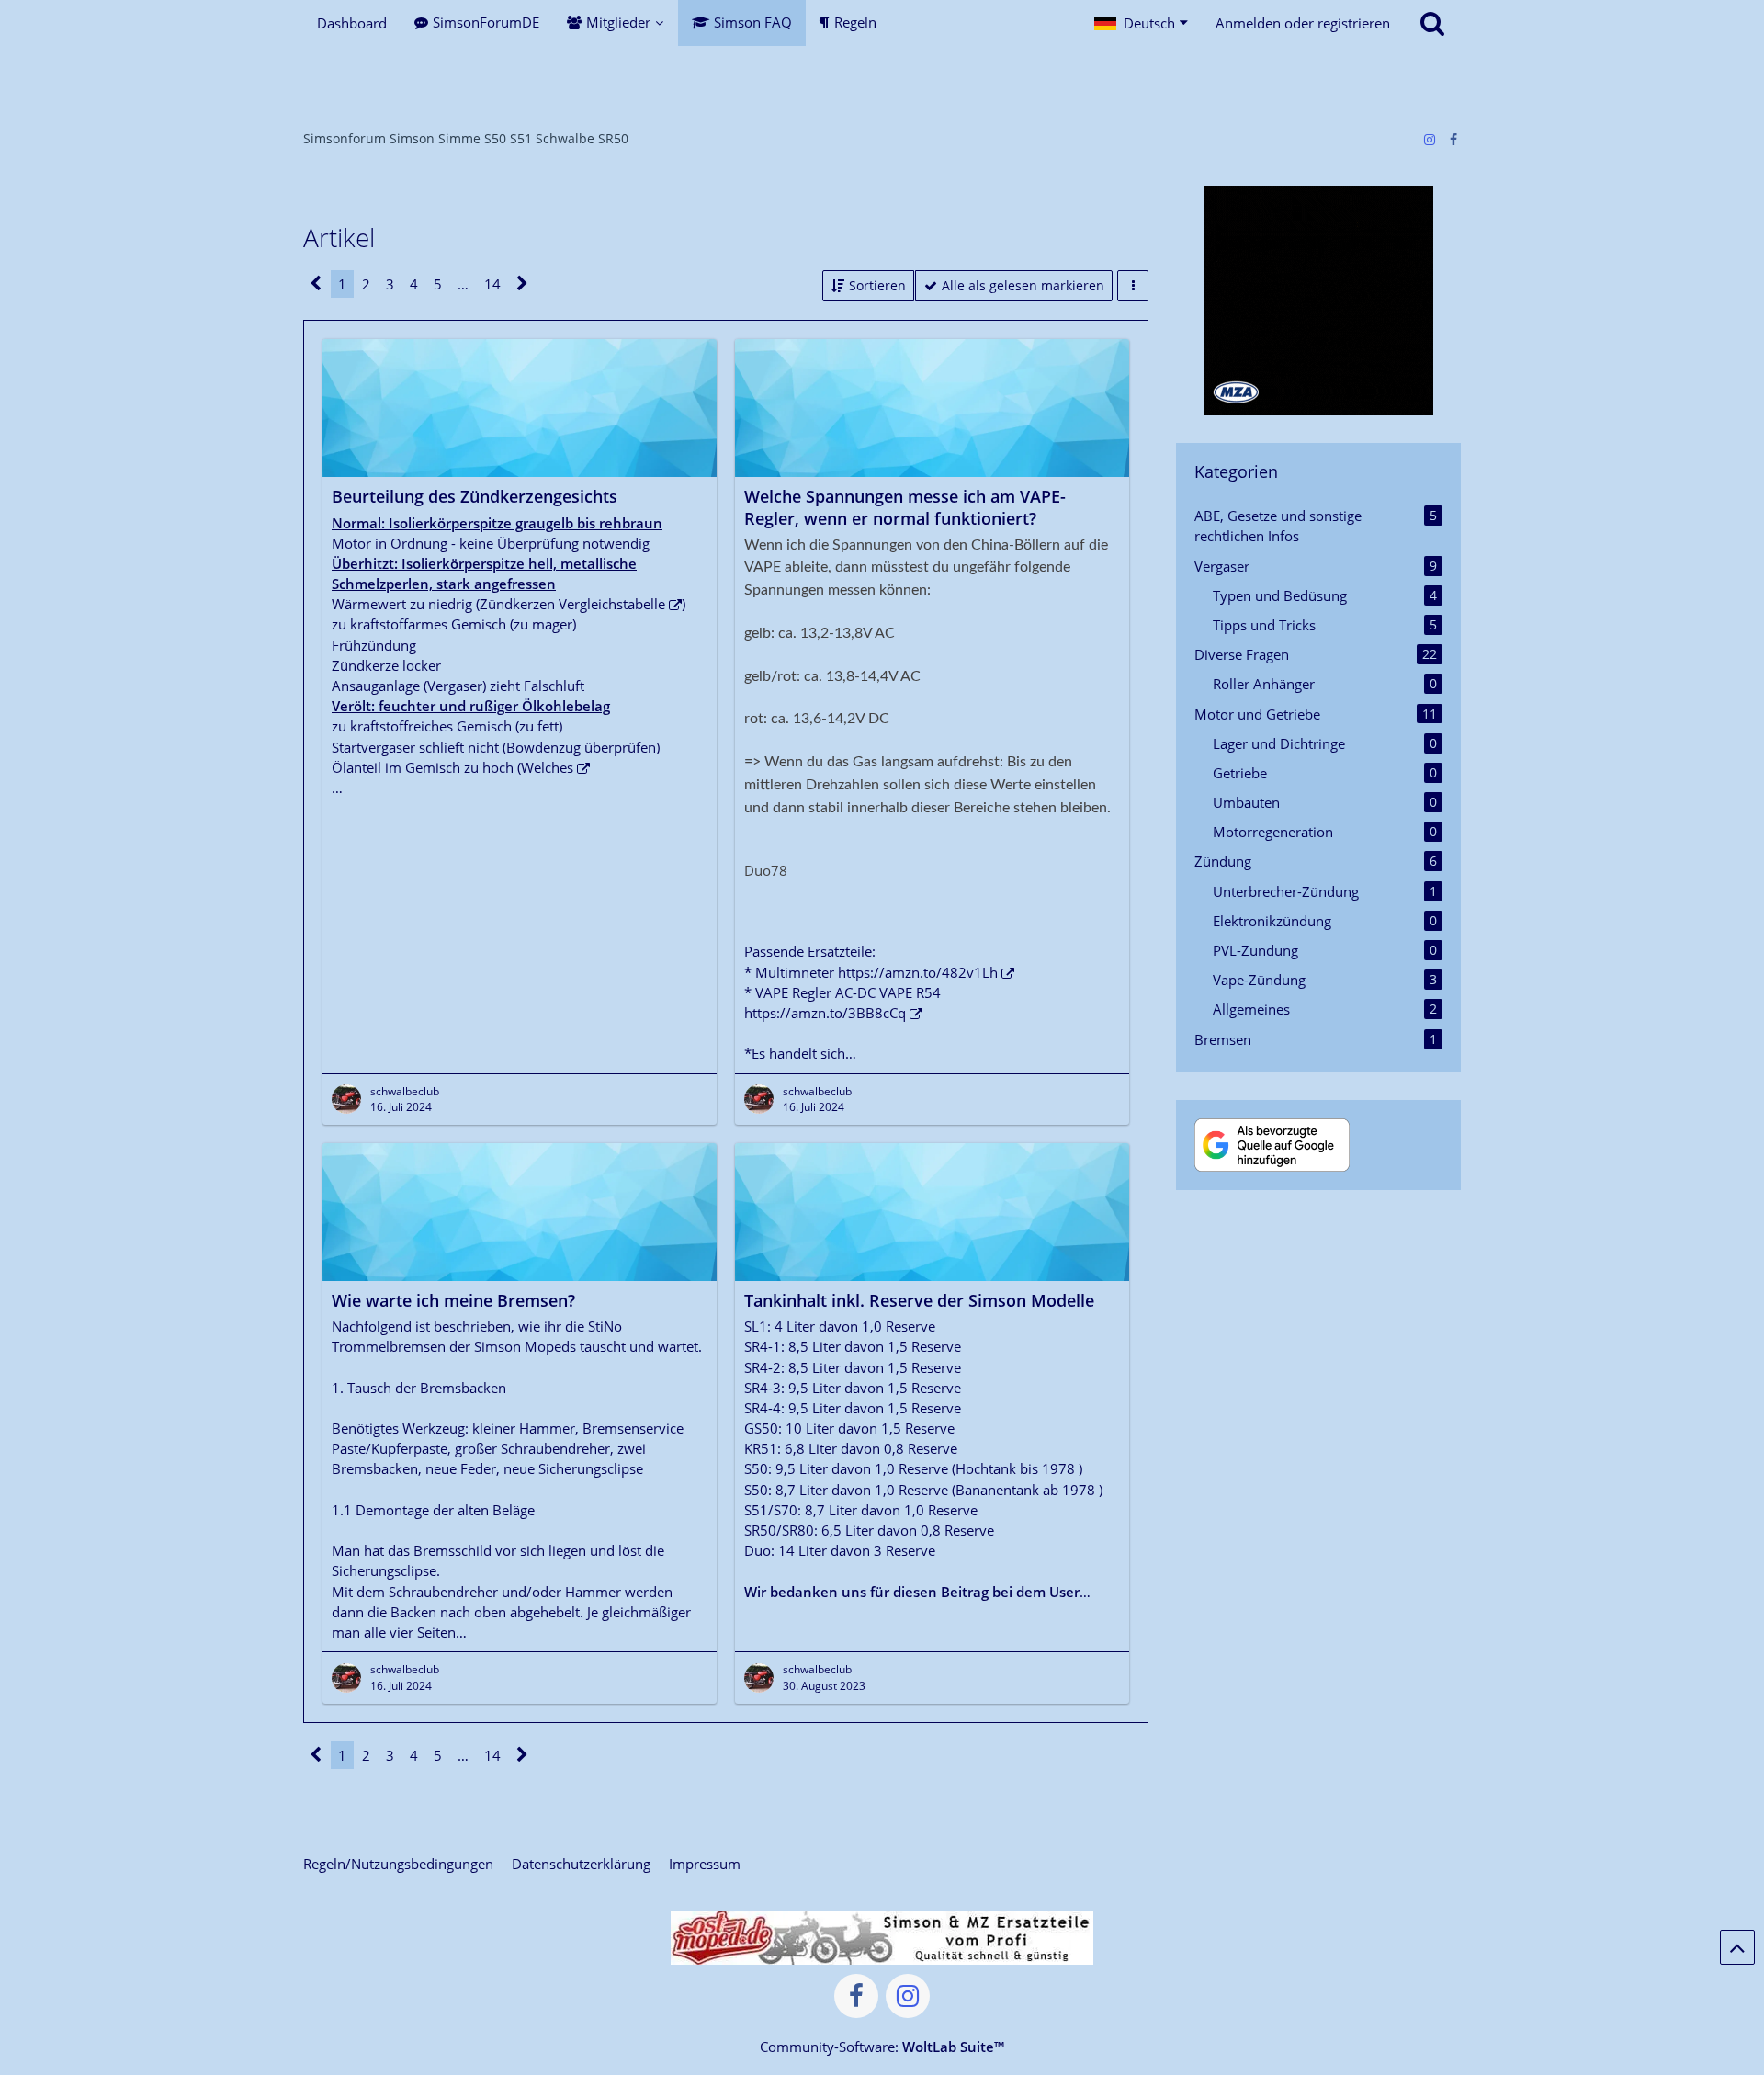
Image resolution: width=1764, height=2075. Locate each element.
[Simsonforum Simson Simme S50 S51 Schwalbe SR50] (882, 83)
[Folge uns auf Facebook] (1453, 139)
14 (492, 284)
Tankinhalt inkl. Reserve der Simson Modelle (919, 1300)
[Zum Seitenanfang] (1737, 1947)
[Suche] (1432, 23)
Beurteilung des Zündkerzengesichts (475, 496)
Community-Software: (882, 2047)
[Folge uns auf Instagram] (1430, 139)
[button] (1141, 23)
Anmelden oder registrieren (1303, 23)
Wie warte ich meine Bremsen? (453, 1300)
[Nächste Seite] (522, 284)
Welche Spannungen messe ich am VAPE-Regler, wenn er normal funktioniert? (905, 507)
